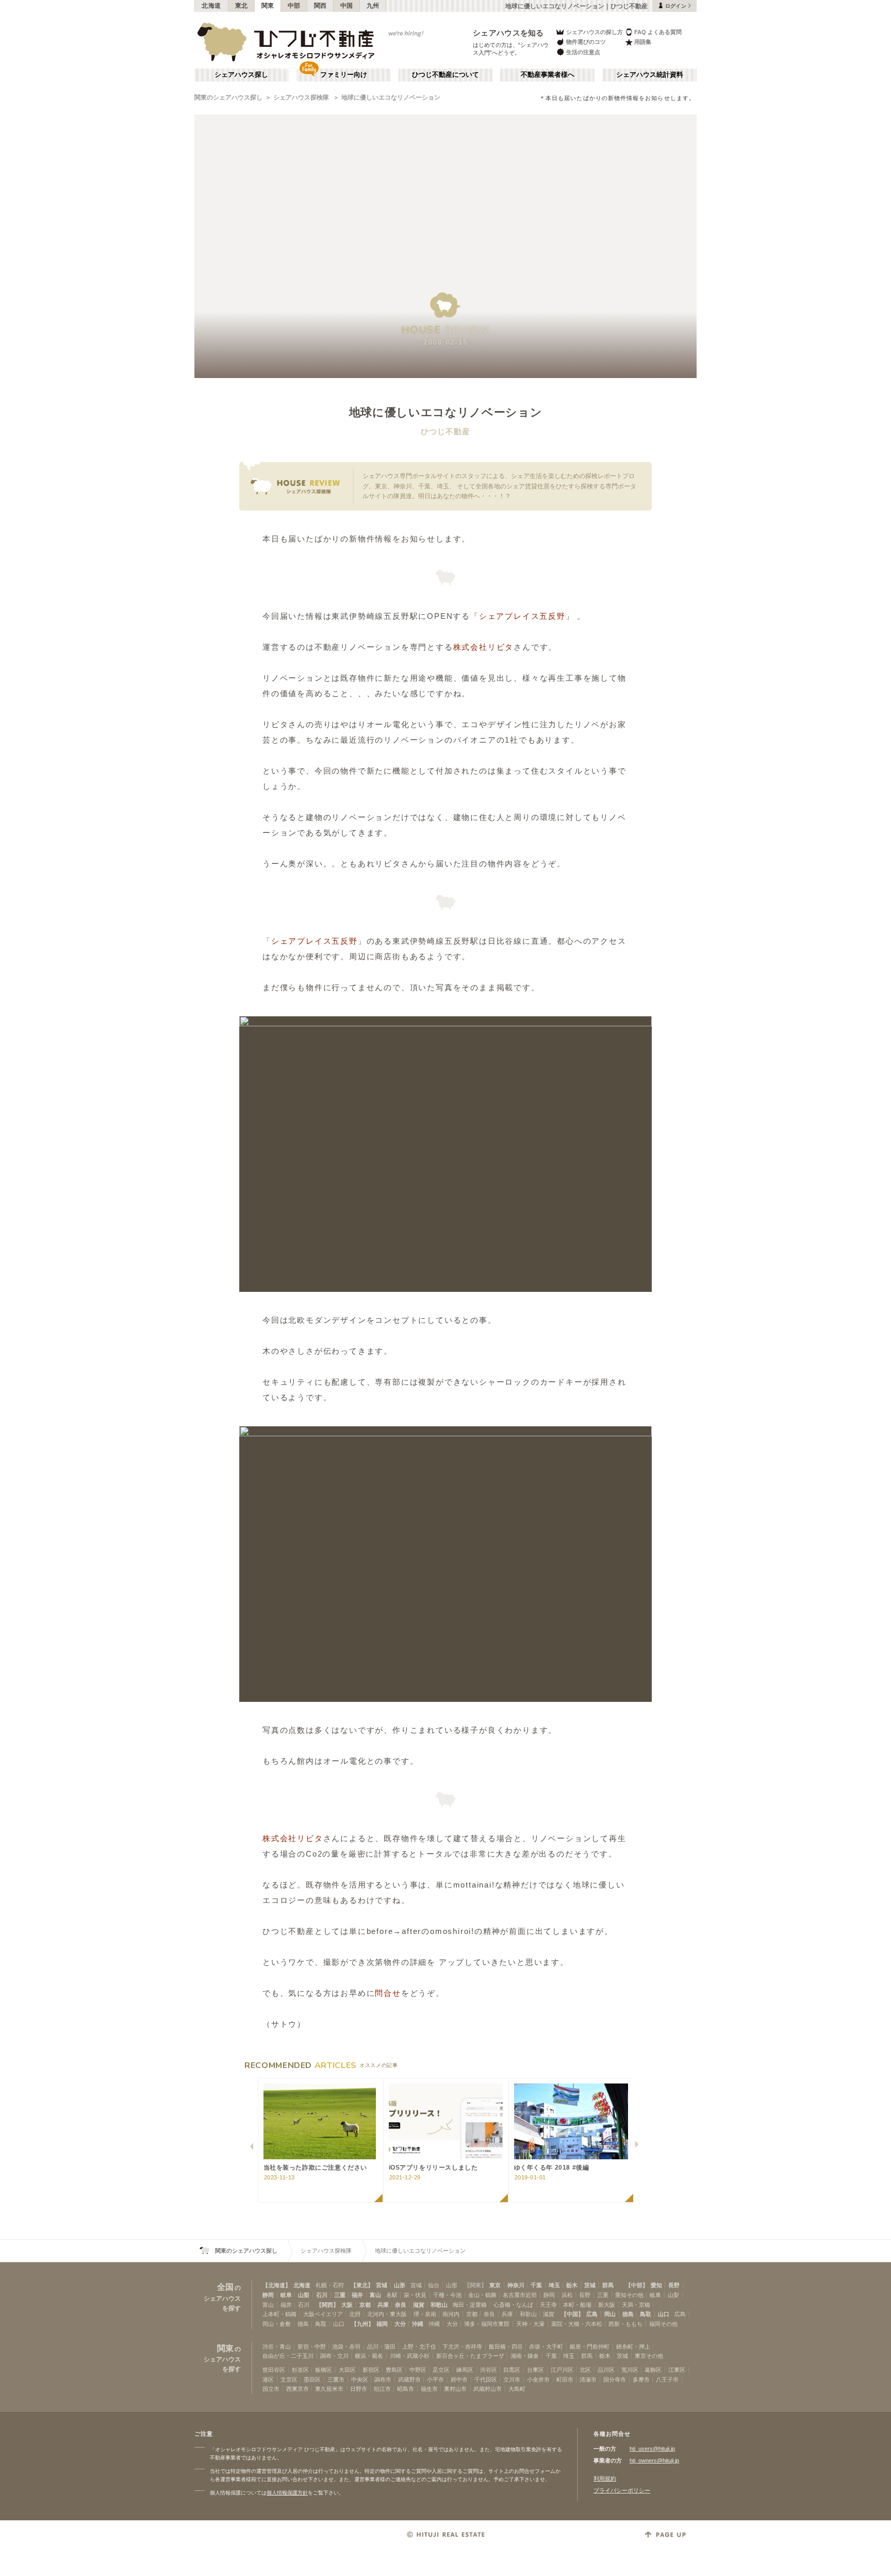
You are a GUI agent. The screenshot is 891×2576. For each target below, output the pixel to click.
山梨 (304, 2295)
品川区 (606, 2370)
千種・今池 (447, 2295)
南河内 (451, 2314)
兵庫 (383, 2305)
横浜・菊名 (369, 2356)
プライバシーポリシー (622, 2490)
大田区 (347, 2370)
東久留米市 (329, 2389)
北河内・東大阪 (387, 2314)
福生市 (429, 2389)
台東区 (535, 2370)
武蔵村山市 (488, 2389)
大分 (400, 2324)
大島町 (517, 2389)
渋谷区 (489, 2370)
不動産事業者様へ (548, 75)
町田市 (565, 2380)
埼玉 (554, 2285)
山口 (664, 2314)
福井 (357, 2295)
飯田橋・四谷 (506, 2347)
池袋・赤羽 (346, 2347)
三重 (340, 2295)
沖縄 (418, 2324)
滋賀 (419, 2305)
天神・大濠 (530, 2324)
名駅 (392, 2295)
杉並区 (300, 2370)
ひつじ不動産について (445, 75)
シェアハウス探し (241, 75)
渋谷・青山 (277, 2347)
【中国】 (572, 2314)
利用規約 (605, 2479)
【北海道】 (277, 2285)
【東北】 (362, 2285)
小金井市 (538, 2380)
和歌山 (439, 2305)
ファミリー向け (344, 75)
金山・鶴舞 (482, 2295)
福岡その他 (663, 2324)
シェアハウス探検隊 (302, 97)
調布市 (383, 2380)
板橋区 (324, 2370)
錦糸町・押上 (633, 2347)
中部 (294, 6)
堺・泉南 (425, 2314)
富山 (375, 2295)
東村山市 (455, 2389)
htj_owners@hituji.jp (654, 2460)
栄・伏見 (415, 2295)
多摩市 (641, 2380)
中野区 (418, 2370)
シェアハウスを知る (508, 33)
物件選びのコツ (586, 42)
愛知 (656, 2285)
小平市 (435, 2380)
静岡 (268, 2295)
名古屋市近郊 (520, 2295)
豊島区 (394, 2370)
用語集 (643, 42)
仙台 (434, 2285)
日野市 (359, 2389)
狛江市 (382, 2389)
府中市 (459, 2380)
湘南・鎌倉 (525, 2356)
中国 (347, 6)
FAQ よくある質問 (658, 32)
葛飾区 (653, 2370)
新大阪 (607, 2305)
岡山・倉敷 (277, 2324)
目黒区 (512, 2370)
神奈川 (516, 2285)
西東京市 (298, 2389)
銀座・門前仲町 (590, 2347)
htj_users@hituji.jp (652, 2449)
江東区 (677, 2370)
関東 (268, 6)
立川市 (512, 2380)
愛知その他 (629, 2295)
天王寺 (548, 2305)
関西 (320, 6)
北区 (585, 2370)
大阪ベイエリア (323, 2314)
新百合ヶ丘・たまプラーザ (470, 2356)
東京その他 (649, 2356)
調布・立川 (334, 2356)
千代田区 (486, 2380)
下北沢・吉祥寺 (462, 2347)
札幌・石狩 (330, 2285)
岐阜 (286, 2295)
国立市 (271, 2389)
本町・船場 (577, 2305)
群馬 (608, 2285)
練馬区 (465, 2370)
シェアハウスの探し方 (595, 32)
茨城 (590, 2285)
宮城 (382, 2285)
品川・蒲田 (381, 2347)
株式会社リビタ (484, 647)
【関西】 (327, 2305)
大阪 (347, 2305)
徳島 (628, 2314)
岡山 (610, 2314)
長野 (674, 2285)
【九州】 (362, 2324)
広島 (592, 2314)
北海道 (211, 6)
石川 (322, 2295)
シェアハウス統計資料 (650, 75)
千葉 (536, 2285)
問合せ (388, 1993)
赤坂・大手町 (546, 2347)
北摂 (355, 2314)
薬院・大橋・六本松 (577, 2324)
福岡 (382, 2324)
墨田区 (312, 2380)
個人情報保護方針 (287, 2493)
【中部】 (637, 2285)
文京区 (289, 2380)
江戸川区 (562, 2370)
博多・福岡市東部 (487, 2324)
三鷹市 (336, 2380)
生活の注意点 (583, 52)
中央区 (360, 2380)
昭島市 (406, 2389)
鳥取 (646, 2314)
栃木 (572, 2285)
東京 (495, 2285)
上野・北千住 (419, 2347)
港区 (268, 2380)
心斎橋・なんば (513, 2305)
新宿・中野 (312, 2347)
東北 (242, 6)
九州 (373, 6)
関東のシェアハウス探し (228, 97)
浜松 (567, 2295)
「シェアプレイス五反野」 (522, 616)
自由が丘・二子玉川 (288, 2356)
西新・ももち (625, 2324)
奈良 (401, 2305)
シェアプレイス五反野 (315, 941)
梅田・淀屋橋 (470, 2305)
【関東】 (475, 2285)
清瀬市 (588, 2380)
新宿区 (371, 2370)
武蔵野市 (409, 2380)
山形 (400, 2285)
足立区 (441, 2370)
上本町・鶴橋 (279, 2314)
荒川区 (630, 2370)
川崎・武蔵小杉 (410, 2356)
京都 (365, 2305)
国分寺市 (615, 2380)
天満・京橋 (636, 2305)
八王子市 (667, 2380)
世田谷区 (274, 2370)
